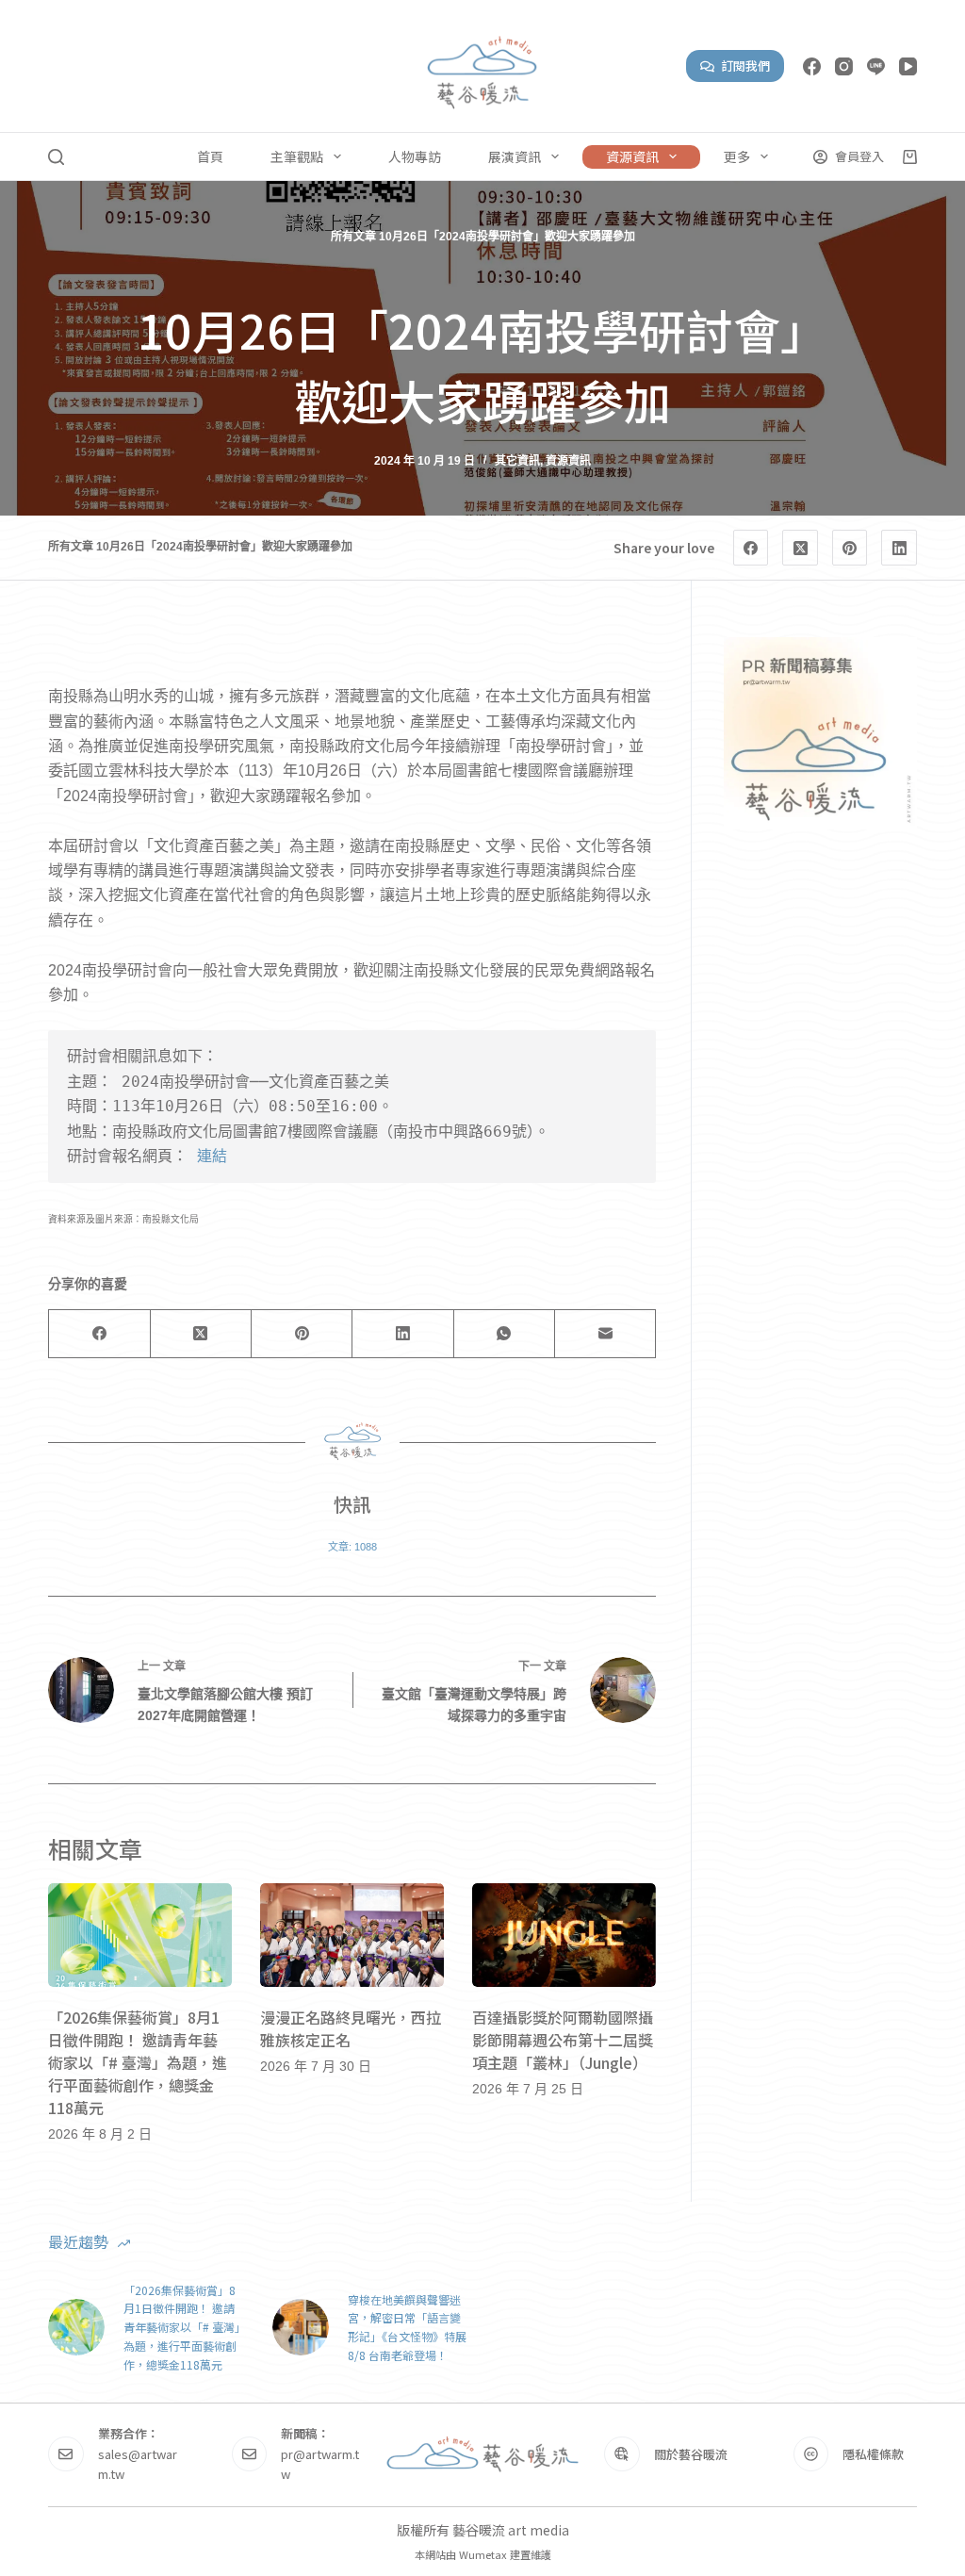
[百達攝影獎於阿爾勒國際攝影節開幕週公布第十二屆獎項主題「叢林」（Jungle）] (564, 1935)
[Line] (876, 66)
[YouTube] (908, 66)
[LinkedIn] (899, 548)
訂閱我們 (745, 66)
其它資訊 (517, 461)
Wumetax (483, 2554)
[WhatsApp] (505, 1334)
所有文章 (353, 237)
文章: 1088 (352, 1547)
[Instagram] (844, 66)
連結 (212, 1156)
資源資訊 (632, 156)
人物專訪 (415, 156)
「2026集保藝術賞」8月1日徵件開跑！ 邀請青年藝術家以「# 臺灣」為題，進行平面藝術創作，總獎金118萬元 (138, 2062)
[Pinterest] (850, 548)
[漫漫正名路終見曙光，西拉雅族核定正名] (352, 1935)
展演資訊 (515, 156)
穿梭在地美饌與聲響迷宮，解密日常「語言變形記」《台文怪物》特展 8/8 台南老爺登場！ (407, 2327)
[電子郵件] (605, 1334)
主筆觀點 (297, 156)
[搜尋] (56, 157)
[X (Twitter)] (800, 548)
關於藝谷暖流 (691, 2454)
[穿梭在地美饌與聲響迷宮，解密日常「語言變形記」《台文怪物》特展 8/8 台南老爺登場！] (301, 2327)
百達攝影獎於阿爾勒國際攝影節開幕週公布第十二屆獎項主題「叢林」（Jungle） (563, 2040)
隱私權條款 (873, 2454)
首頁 (210, 156)
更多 (737, 156)
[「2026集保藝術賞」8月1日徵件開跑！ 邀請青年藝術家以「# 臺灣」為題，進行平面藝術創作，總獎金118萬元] (140, 1935)
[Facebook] (812, 66)
